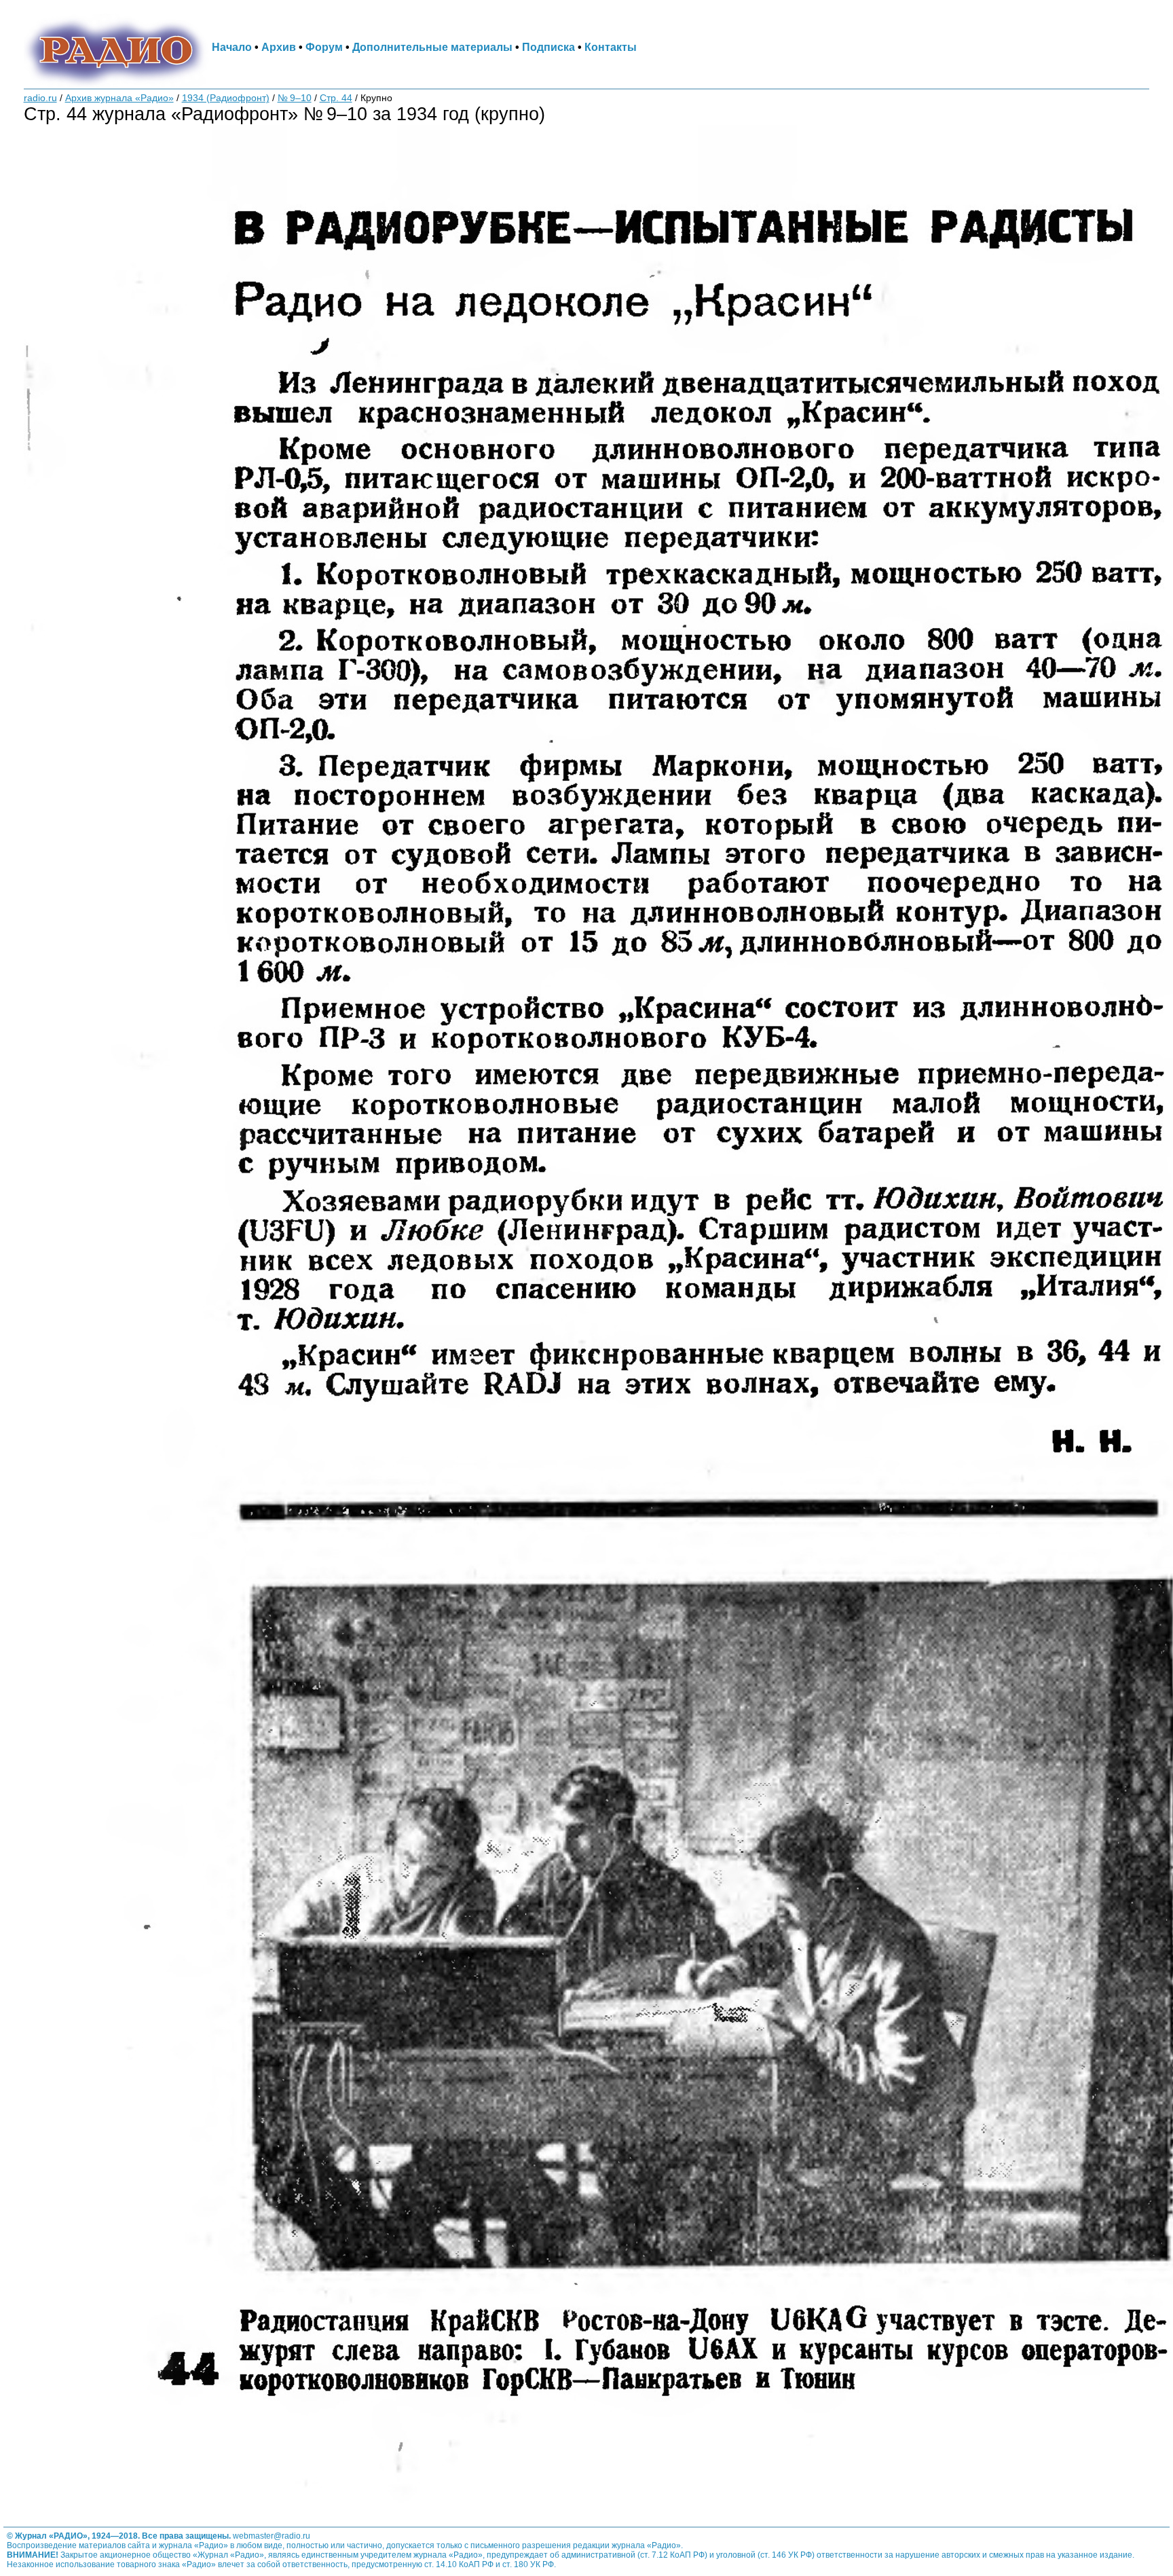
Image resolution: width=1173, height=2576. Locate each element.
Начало (232, 47)
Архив (279, 47)
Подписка (548, 47)
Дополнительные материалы (432, 47)
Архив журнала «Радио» (119, 98)
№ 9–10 (295, 98)
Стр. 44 (336, 98)
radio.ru (40, 98)
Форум (324, 47)
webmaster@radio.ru (272, 2536)
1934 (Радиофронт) (226, 98)
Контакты (611, 47)
